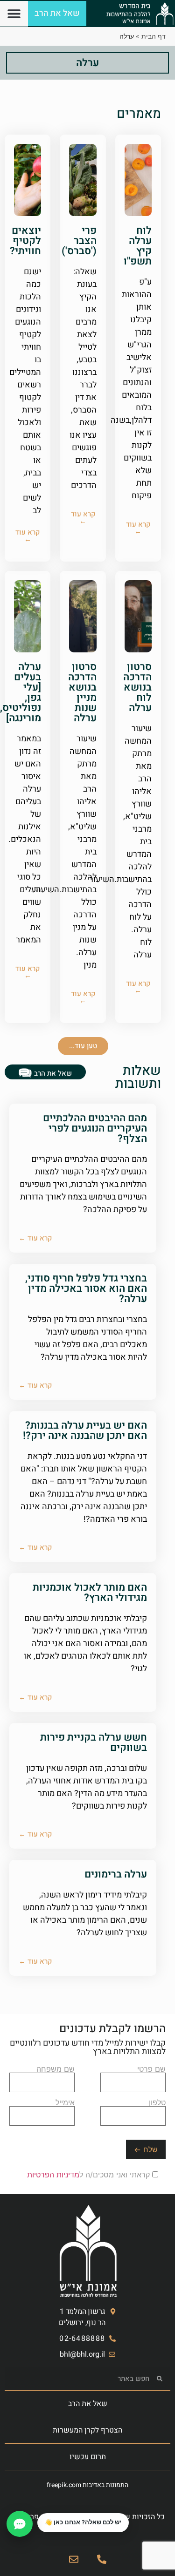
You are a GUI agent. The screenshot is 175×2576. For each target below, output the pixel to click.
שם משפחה (56, 2069)
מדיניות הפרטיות (53, 2175)
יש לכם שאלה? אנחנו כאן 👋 (83, 2522)
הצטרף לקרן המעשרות (87, 2430)
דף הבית (154, 36)
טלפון (157, 2103)
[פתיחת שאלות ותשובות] (20, 2524)
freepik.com (64, 2485)
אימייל (65, 2103)
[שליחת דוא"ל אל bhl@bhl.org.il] (74, 2559)
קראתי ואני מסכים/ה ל (90, 2175)
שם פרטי (151, 2069)
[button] (14, 14)
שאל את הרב (88, 2404)
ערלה (87, 63)
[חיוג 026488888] (102, 2559)
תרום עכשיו (88, 2457)
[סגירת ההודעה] (38, 2514)
